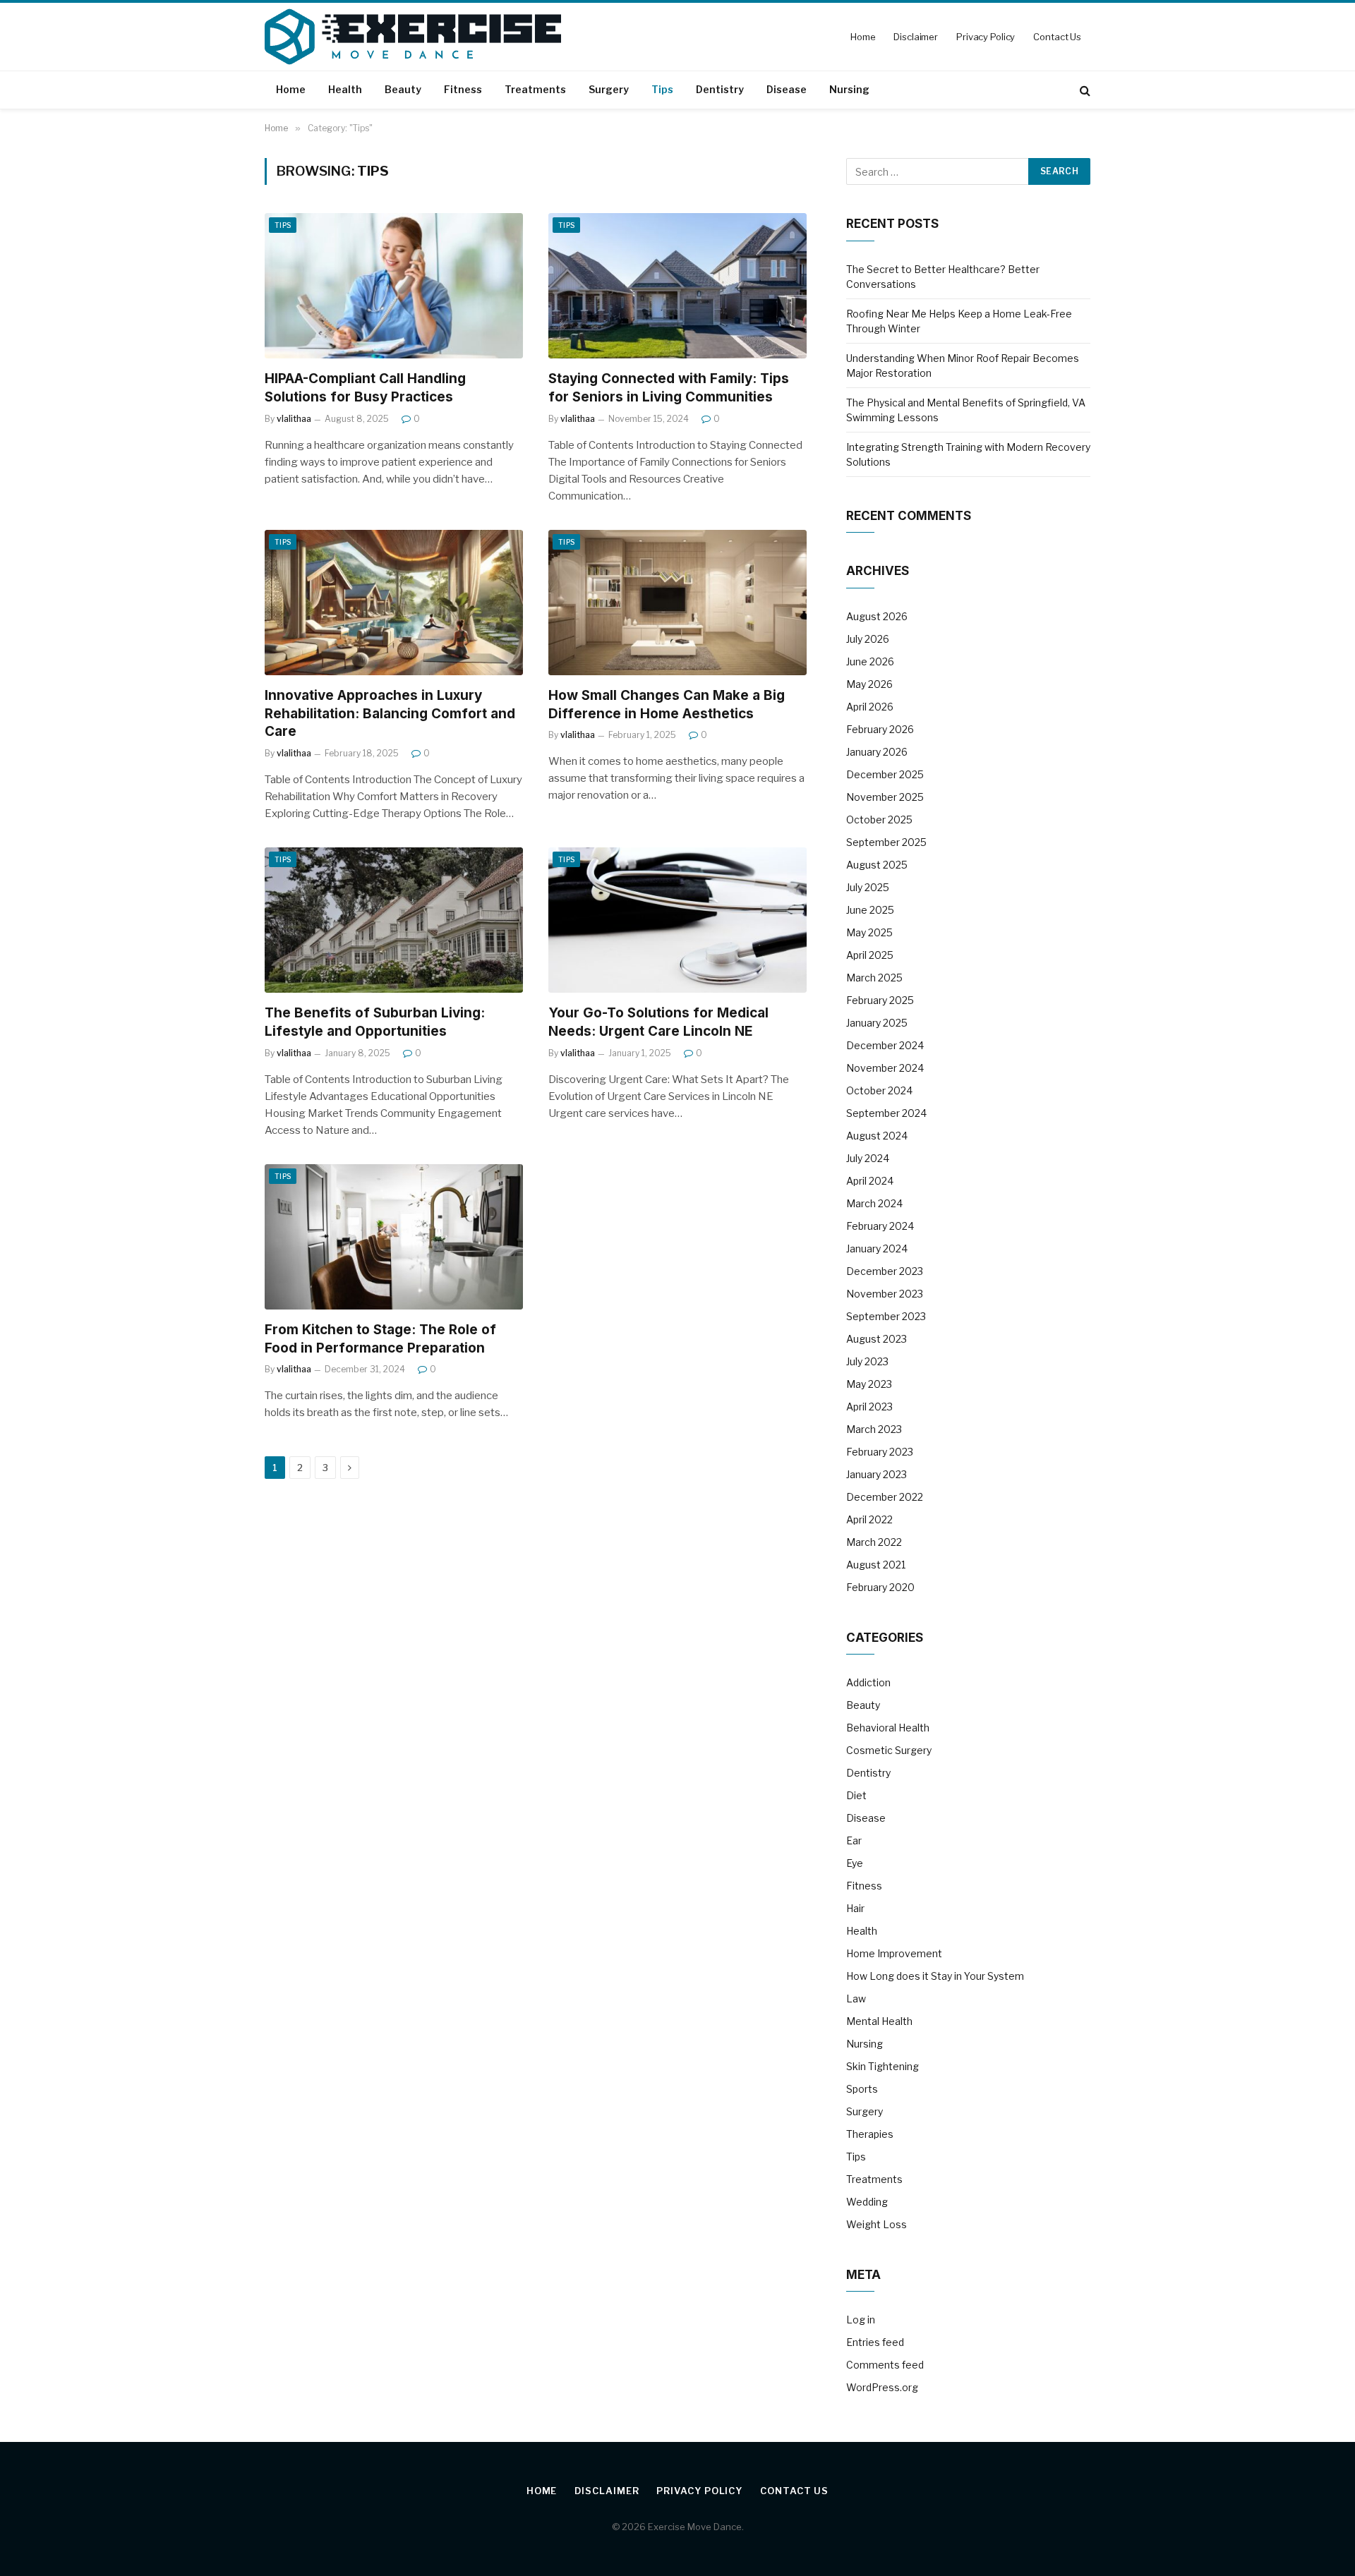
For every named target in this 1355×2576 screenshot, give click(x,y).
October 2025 (879, 820)
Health (345, 89)
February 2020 (880, 1587)
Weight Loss (877, 2224)
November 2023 (885, 1294)
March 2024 (874, 1203)
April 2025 (870, 955)
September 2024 (886, 1113)
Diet (856, 1795)
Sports (862, 2089)
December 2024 (885, 1045)
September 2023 (886, 1316)
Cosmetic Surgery (889, 1750)
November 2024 (885, 1068)
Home (863, 37)
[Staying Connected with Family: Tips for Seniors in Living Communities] (677, 286)
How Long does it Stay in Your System (935, 1976)
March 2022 (874, 1542)
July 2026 (868, 639)
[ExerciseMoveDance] (413, 37)
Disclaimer (916, 37)
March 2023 (874, 1429)
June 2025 (870, 910)
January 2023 (877, 1474)
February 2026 (880, 729)
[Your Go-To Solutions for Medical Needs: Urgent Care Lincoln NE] (677, 920)
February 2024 (880, 1226)
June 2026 (870, 661)
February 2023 (880, 1452)
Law (856, 1998)
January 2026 (877, 752)
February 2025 (880, 1000)
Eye (855, 1863)
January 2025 (877, 1023)
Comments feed (885, 2365)
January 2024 (877, 1248)
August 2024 (877, 1136)
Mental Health (879, 2021)
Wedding (867, 2202)
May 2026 (869, 684)
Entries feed (875, 2342)
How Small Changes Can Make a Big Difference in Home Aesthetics (667, 705)
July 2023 (867, 1361)
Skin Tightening (883, 2066)
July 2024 (868, 1158)
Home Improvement (894, 1953)
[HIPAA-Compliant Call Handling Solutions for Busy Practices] (394, 286)
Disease (787, 89)
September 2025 (886, 842)
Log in (861, 2320)
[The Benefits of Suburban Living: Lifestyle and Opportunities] (394, 920)
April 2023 (869, 1407)
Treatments (535, 89)
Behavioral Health (888, 1728)
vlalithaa (294, 419)
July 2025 (868, 887)
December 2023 (885, 1271)
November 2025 (885, 797)
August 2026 (877, 616)
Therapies (870, 2134)
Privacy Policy (986, 37)
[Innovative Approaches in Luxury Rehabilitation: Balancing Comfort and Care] (394, 603)
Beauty (403, 89)
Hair (855, 1908)
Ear (854, 1840)
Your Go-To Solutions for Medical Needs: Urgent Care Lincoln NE (658, 1022)
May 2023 (869, 1384)
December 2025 (885, 774)
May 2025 (869, 932)
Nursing (849, 89)
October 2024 (879, 1090)
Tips (662, 89)
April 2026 (870, 707)
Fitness (463, 89)
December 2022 (885, 1497)
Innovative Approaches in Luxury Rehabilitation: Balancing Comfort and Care (390, 714)
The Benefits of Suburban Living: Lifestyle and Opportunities (375, 1022)
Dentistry (720, 89)
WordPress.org (882, 2387)
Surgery (609, 89)
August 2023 (877, 1339)
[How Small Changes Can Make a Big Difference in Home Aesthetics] (677, 603)
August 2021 (876, 1565)
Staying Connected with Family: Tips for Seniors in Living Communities (669, 388)
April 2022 (869, 1519)
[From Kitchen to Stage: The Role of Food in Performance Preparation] (394, 1237)
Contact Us (1057, 37)
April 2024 (870, 1181)
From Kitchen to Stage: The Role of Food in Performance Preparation (380, 1339)
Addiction (868, 1682)
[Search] (1084, 90)
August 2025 (877, 865)
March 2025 (874, 978)
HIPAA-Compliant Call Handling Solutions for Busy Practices (365, 388)
